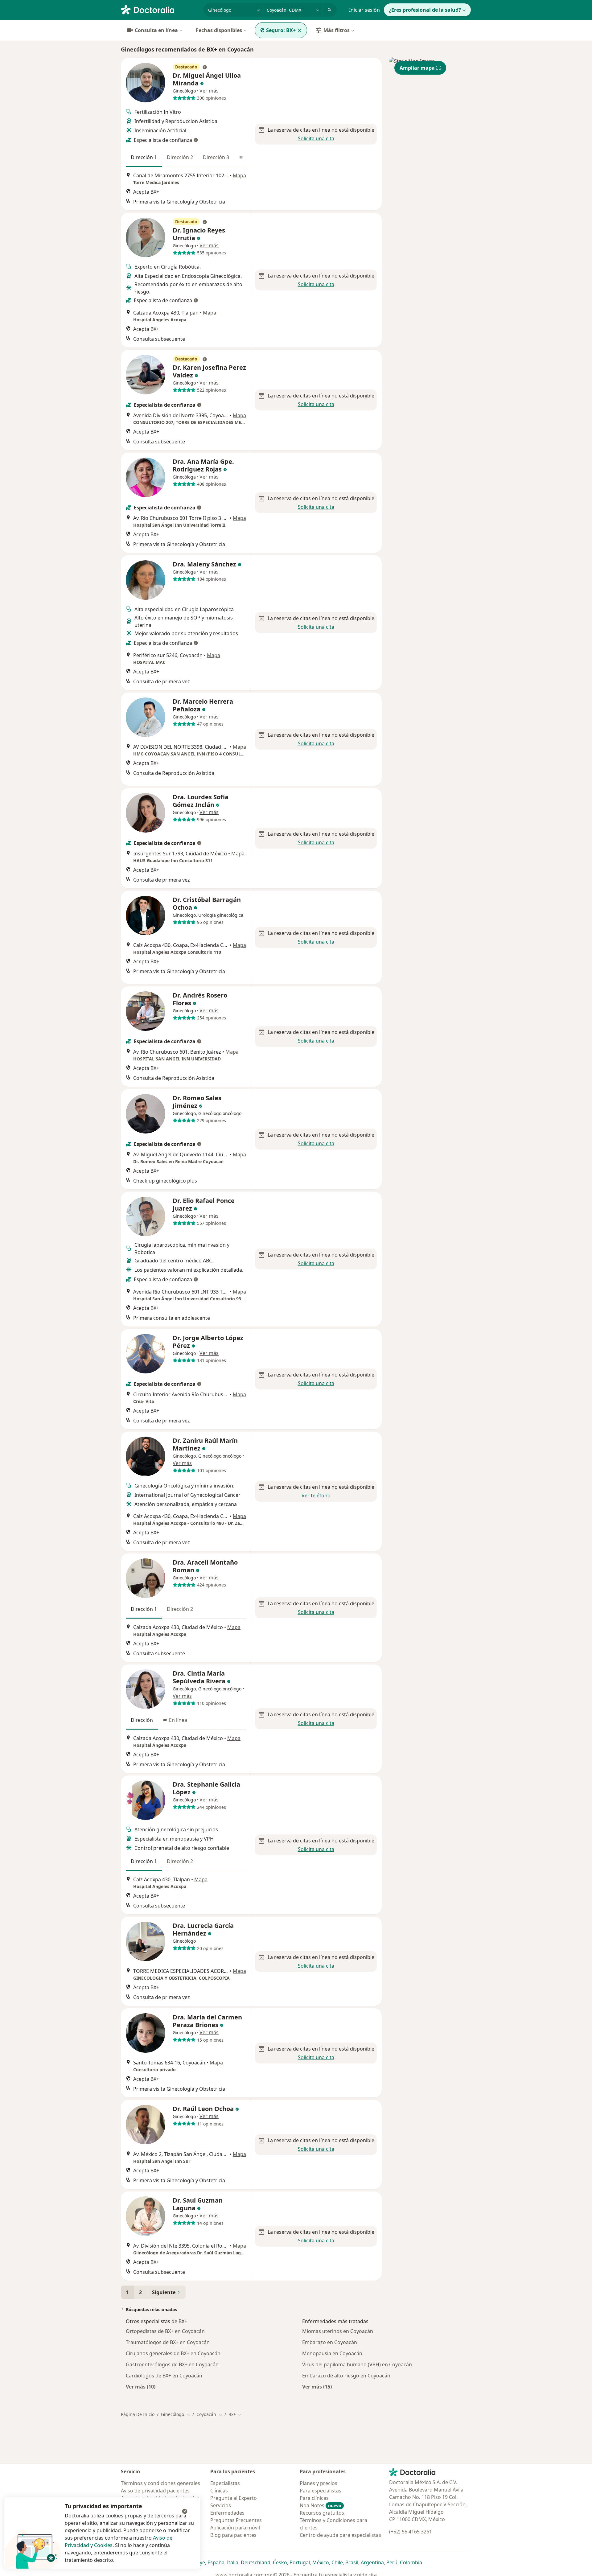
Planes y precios (319, 2483)
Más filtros (337, 30)
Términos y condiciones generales (160, 2483)
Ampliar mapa (417, 68)
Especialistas (225, 2483)
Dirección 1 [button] (144, 157)
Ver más (209, 91)
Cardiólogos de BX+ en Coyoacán (164, 2376)
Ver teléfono (316, 1496)
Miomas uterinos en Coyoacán (338, 2331)
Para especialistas (321, 2491)
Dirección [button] (142, 1720)
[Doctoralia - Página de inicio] (160, 9)
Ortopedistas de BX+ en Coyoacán (165, 2331)
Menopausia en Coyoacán (332, 2353)
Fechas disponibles (219, 30)
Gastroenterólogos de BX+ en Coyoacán (172, 2364)
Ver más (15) (317, 2387)
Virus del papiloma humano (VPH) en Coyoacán (357, 2364)
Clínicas (219, 2491)
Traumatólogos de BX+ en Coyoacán (168, 2342)
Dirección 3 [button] (216, 157)
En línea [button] (178, 1720)
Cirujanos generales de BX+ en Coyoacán (173, 2353)
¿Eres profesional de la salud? (425, 10)
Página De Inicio (138, 2414)
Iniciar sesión (364, 10)
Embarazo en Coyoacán (330, 2342)
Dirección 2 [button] (180, 157)
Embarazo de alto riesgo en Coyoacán (346, 2376)
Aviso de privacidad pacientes (155, 2491)
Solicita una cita (316, 138)
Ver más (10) (141, 2387)
